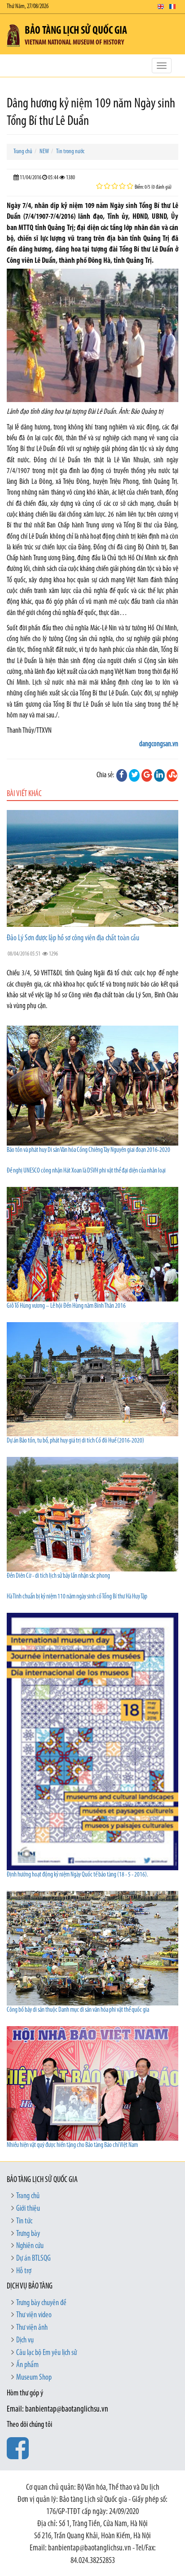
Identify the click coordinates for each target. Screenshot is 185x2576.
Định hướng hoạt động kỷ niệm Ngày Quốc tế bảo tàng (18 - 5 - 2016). (77, 1875)
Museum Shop (34, 2378)
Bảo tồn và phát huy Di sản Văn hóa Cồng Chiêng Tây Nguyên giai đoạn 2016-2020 (88, 1150)
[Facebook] (122, 775)
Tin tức (24, 2222)
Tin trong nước (70, 152)
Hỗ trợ (24, 2271)
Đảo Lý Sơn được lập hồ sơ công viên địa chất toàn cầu (73, 938)
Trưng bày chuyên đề (41, 2303)
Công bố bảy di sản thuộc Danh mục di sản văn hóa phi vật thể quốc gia (78, 2010)
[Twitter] (134, 775)
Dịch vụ (25, 2341)
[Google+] (147, 775)
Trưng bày (28, 2234)
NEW (44, 152)
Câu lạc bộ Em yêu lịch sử (46, 2353)
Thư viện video (34, 2315)
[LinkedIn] (159, 775)
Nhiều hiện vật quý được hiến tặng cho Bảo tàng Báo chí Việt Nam (72, 2145)
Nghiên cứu (30, 2246)
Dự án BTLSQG (33, 2259)
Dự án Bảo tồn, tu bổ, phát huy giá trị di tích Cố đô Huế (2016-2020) (75, 1441)
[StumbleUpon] (172, 775)
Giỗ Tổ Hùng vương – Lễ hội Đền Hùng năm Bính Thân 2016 (66, 1306)
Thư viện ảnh (32, 2328)
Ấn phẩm (27, 2365)
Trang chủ (23, 152)
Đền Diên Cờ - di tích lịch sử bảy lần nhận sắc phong (58, 1576)
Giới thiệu (28, 2209)
